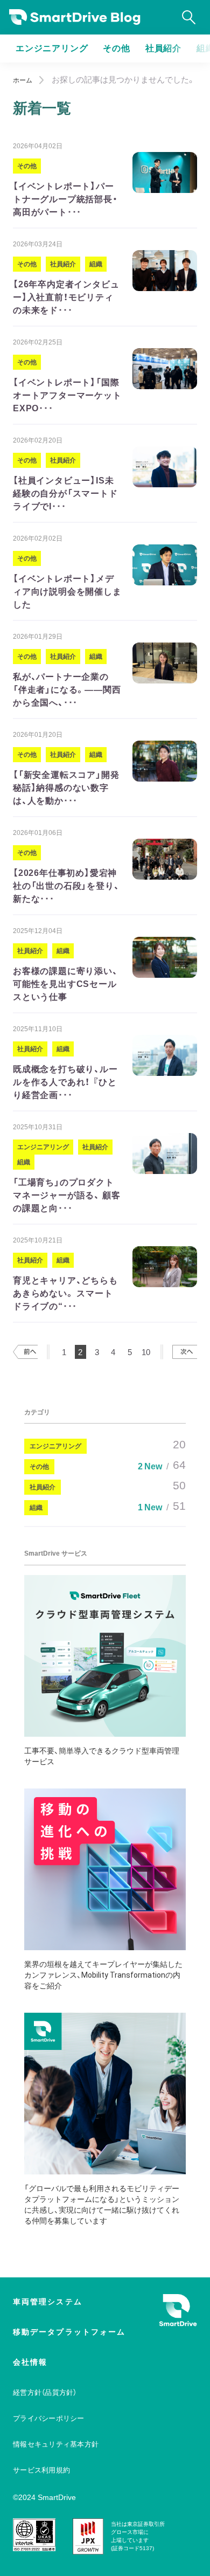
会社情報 (30, 2362)
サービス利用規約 (41, 2470)
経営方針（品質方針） (45, 2392)
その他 (116, 48)
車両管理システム (48, 2302)
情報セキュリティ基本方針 (56, 2444)
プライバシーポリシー (49, 2418)
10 (146, 1352)
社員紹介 (163, 48)
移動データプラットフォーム (69, 2332)
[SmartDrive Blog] (75, 18)
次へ (185, 1352)
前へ (25, 1352)
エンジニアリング (52, 48)
